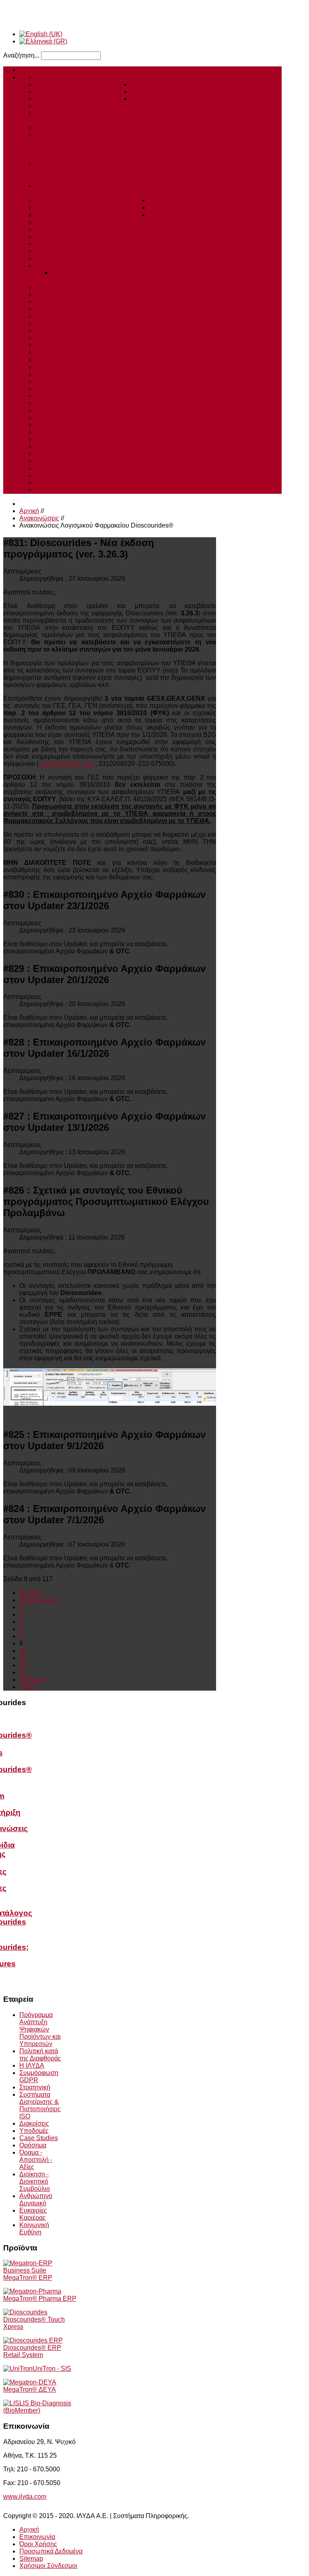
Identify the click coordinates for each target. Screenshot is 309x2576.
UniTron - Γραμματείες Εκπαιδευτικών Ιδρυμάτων (105, 193)
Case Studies (55, 236)
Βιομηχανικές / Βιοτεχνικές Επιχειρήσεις (92, 200)
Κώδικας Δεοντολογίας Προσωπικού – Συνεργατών (108, 447)
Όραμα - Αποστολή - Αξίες (72, 316)
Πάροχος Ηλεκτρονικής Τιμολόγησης (88, 106)
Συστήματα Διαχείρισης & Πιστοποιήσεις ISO (40, 2105)
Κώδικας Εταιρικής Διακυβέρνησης (85, 425)
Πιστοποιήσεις (56, 258)
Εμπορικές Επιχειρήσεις (70, 207)
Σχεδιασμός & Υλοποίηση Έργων (83, 77)
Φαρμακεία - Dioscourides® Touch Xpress (95, 142)
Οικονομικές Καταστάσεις (71, 389)
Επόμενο (32, 1680)
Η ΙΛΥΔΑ (48, 244)
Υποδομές (50, 302)
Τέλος (27, 1687)
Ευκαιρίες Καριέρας (63, 338)
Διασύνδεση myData (126, 121)
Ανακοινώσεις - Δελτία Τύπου (77, 381)
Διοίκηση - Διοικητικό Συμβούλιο (81, 323)
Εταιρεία (161, 200)
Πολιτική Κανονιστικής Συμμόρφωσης (89, 432)
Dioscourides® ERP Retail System (32, 2351)
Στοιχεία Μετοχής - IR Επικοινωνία (84, 374)
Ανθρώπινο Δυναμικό (66, 331)
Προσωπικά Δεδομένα (51, 2551)
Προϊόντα (144, 84)
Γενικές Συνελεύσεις (64, 403)
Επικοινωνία (37, 2537)
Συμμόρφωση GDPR (65, 287)
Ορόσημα (49, 309)
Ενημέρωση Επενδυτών (183, 207)
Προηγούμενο (39, 1600)
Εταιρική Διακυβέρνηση (182, 215)
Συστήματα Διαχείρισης (68, 265)
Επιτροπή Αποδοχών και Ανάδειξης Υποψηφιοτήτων (110, 468)
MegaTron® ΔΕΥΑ (30, 2389)
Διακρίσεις (50, 294)
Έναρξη (30, 1593)
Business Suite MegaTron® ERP (82, 113)
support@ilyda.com (66, 764)
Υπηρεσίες (146, 77)
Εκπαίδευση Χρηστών (67, 92)
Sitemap (31, 2558)
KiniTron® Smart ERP (67, 128)
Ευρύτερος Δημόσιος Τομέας (76, 164)
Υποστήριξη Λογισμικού (69, 84)
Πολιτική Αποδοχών (64, 439)
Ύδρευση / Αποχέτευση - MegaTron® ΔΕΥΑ (177, 157)
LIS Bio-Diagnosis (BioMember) (37, 2407)
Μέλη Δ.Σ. (49, 483)
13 (23, 1672)
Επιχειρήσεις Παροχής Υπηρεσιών (85, 215)
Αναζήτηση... (21, 55)
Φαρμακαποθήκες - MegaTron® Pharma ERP (122, 150)
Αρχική (29, 70)
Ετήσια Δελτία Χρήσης (67, 396)
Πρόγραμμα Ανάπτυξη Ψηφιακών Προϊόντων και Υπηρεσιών (121, 367)
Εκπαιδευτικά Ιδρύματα (68, 186)
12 (23, 1665)
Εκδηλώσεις (53, 360)
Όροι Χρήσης (38, 2544)
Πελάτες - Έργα (153, 99)
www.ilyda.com (25, 2497)
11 (23, 1658)
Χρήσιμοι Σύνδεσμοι (48, 2566)
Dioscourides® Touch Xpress (34, 2323)
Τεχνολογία (146, 92)
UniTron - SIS (52, 2369)
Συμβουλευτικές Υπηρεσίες (74, 99)
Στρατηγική (51, 251)
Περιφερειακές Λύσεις (66, 121)
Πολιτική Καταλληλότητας (71, 490)
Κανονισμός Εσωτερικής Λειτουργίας (88, 418)
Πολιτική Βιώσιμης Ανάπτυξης (78, 454)
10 (23, 1651)
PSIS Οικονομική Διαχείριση (75, 171)
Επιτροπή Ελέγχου (62, 475)
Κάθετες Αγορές (58, 135)
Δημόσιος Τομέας (60, 229)
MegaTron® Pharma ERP (40, 2299)
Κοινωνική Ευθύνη (62, 345)
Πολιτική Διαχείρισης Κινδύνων (80, 461)
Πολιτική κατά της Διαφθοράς (76, 352)
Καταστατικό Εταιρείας (67, 410)
